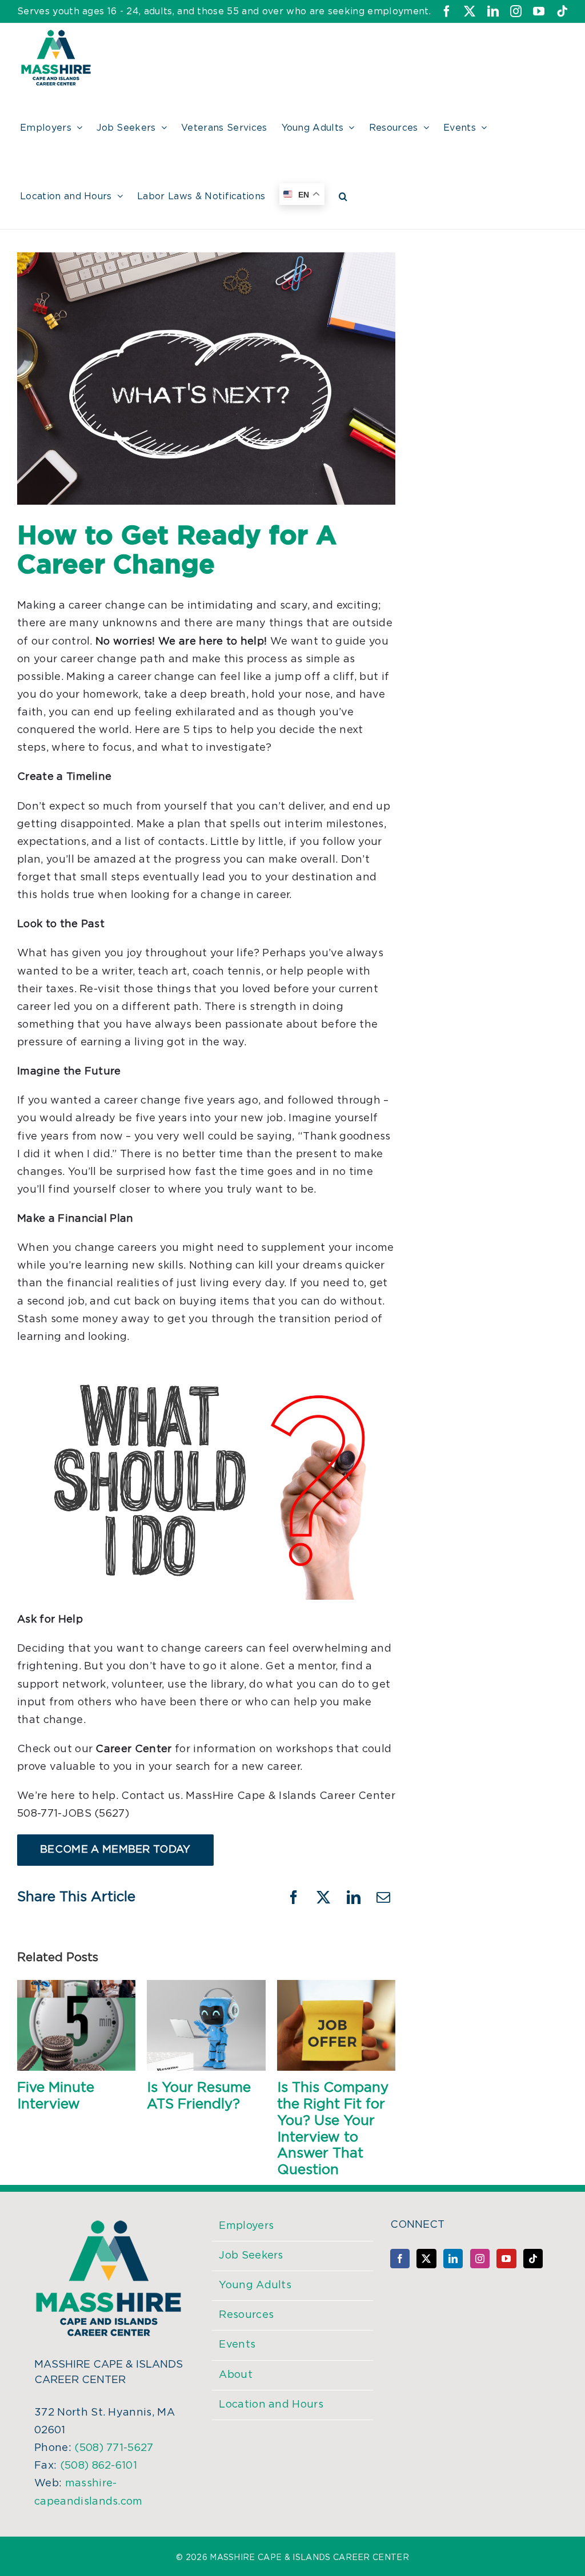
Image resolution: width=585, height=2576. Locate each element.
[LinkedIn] (453, 2259)
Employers (246, 2226)
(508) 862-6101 (99, 2466)
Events (237, 2345)
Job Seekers (251, 2256)
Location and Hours (271, 2405)
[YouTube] (506, 2259)
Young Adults (255, 2285)
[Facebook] (400, 2259)
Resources (246, 2315)
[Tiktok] (533, 2259)
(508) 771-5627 (114, 2448)
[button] (343, 195)
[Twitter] (426, 2259)
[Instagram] (480, 2259)
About (236, 2375)
